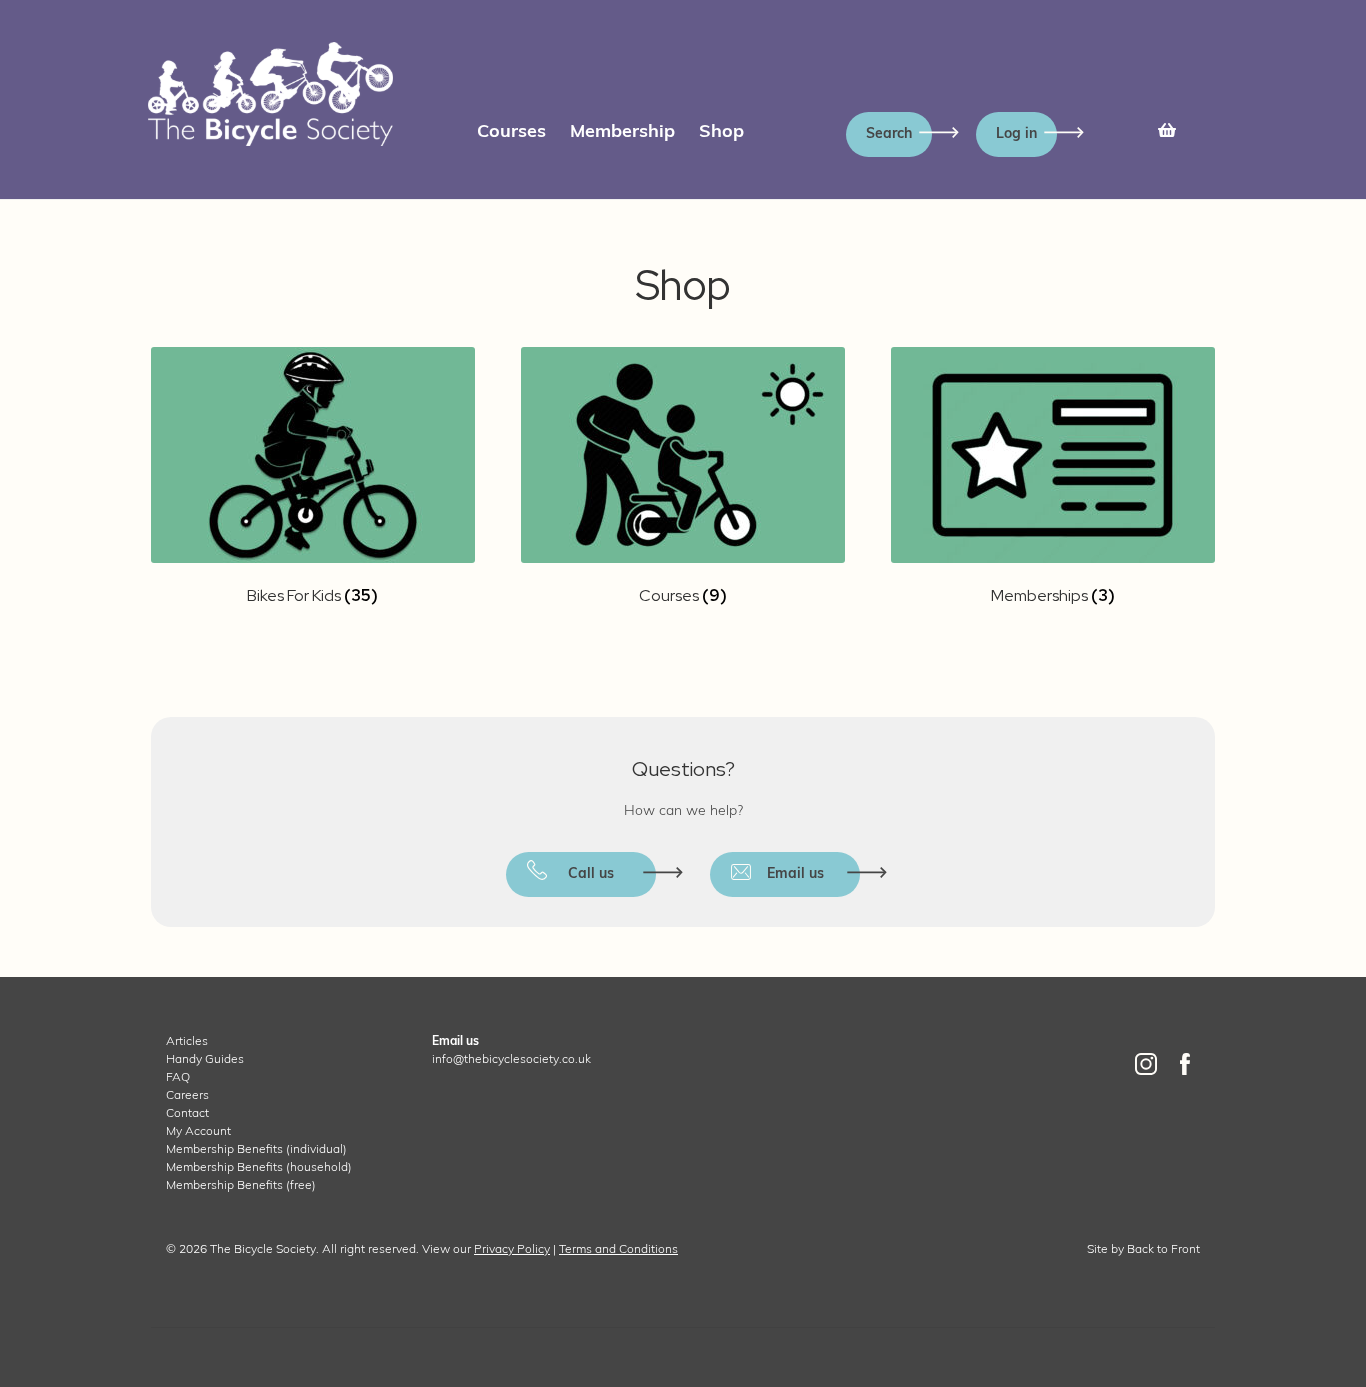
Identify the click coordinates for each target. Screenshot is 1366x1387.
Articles (187, 1042)
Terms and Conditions (618, 1250)
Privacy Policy (512, 1250)
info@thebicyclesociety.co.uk (511, 1060)
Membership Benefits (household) (259, 1168)
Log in (1016, 134)
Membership (622, 133)
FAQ (178, 1078)
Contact (187, 1114)
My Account (198, 1132)
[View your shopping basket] (1167, 126)
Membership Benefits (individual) (256, 1150)
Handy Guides (205, 1060)
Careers (187, 1096)
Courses (511, 133)
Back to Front (1163, 1250)
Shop (721, 133)
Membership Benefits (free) (241, 1186)
